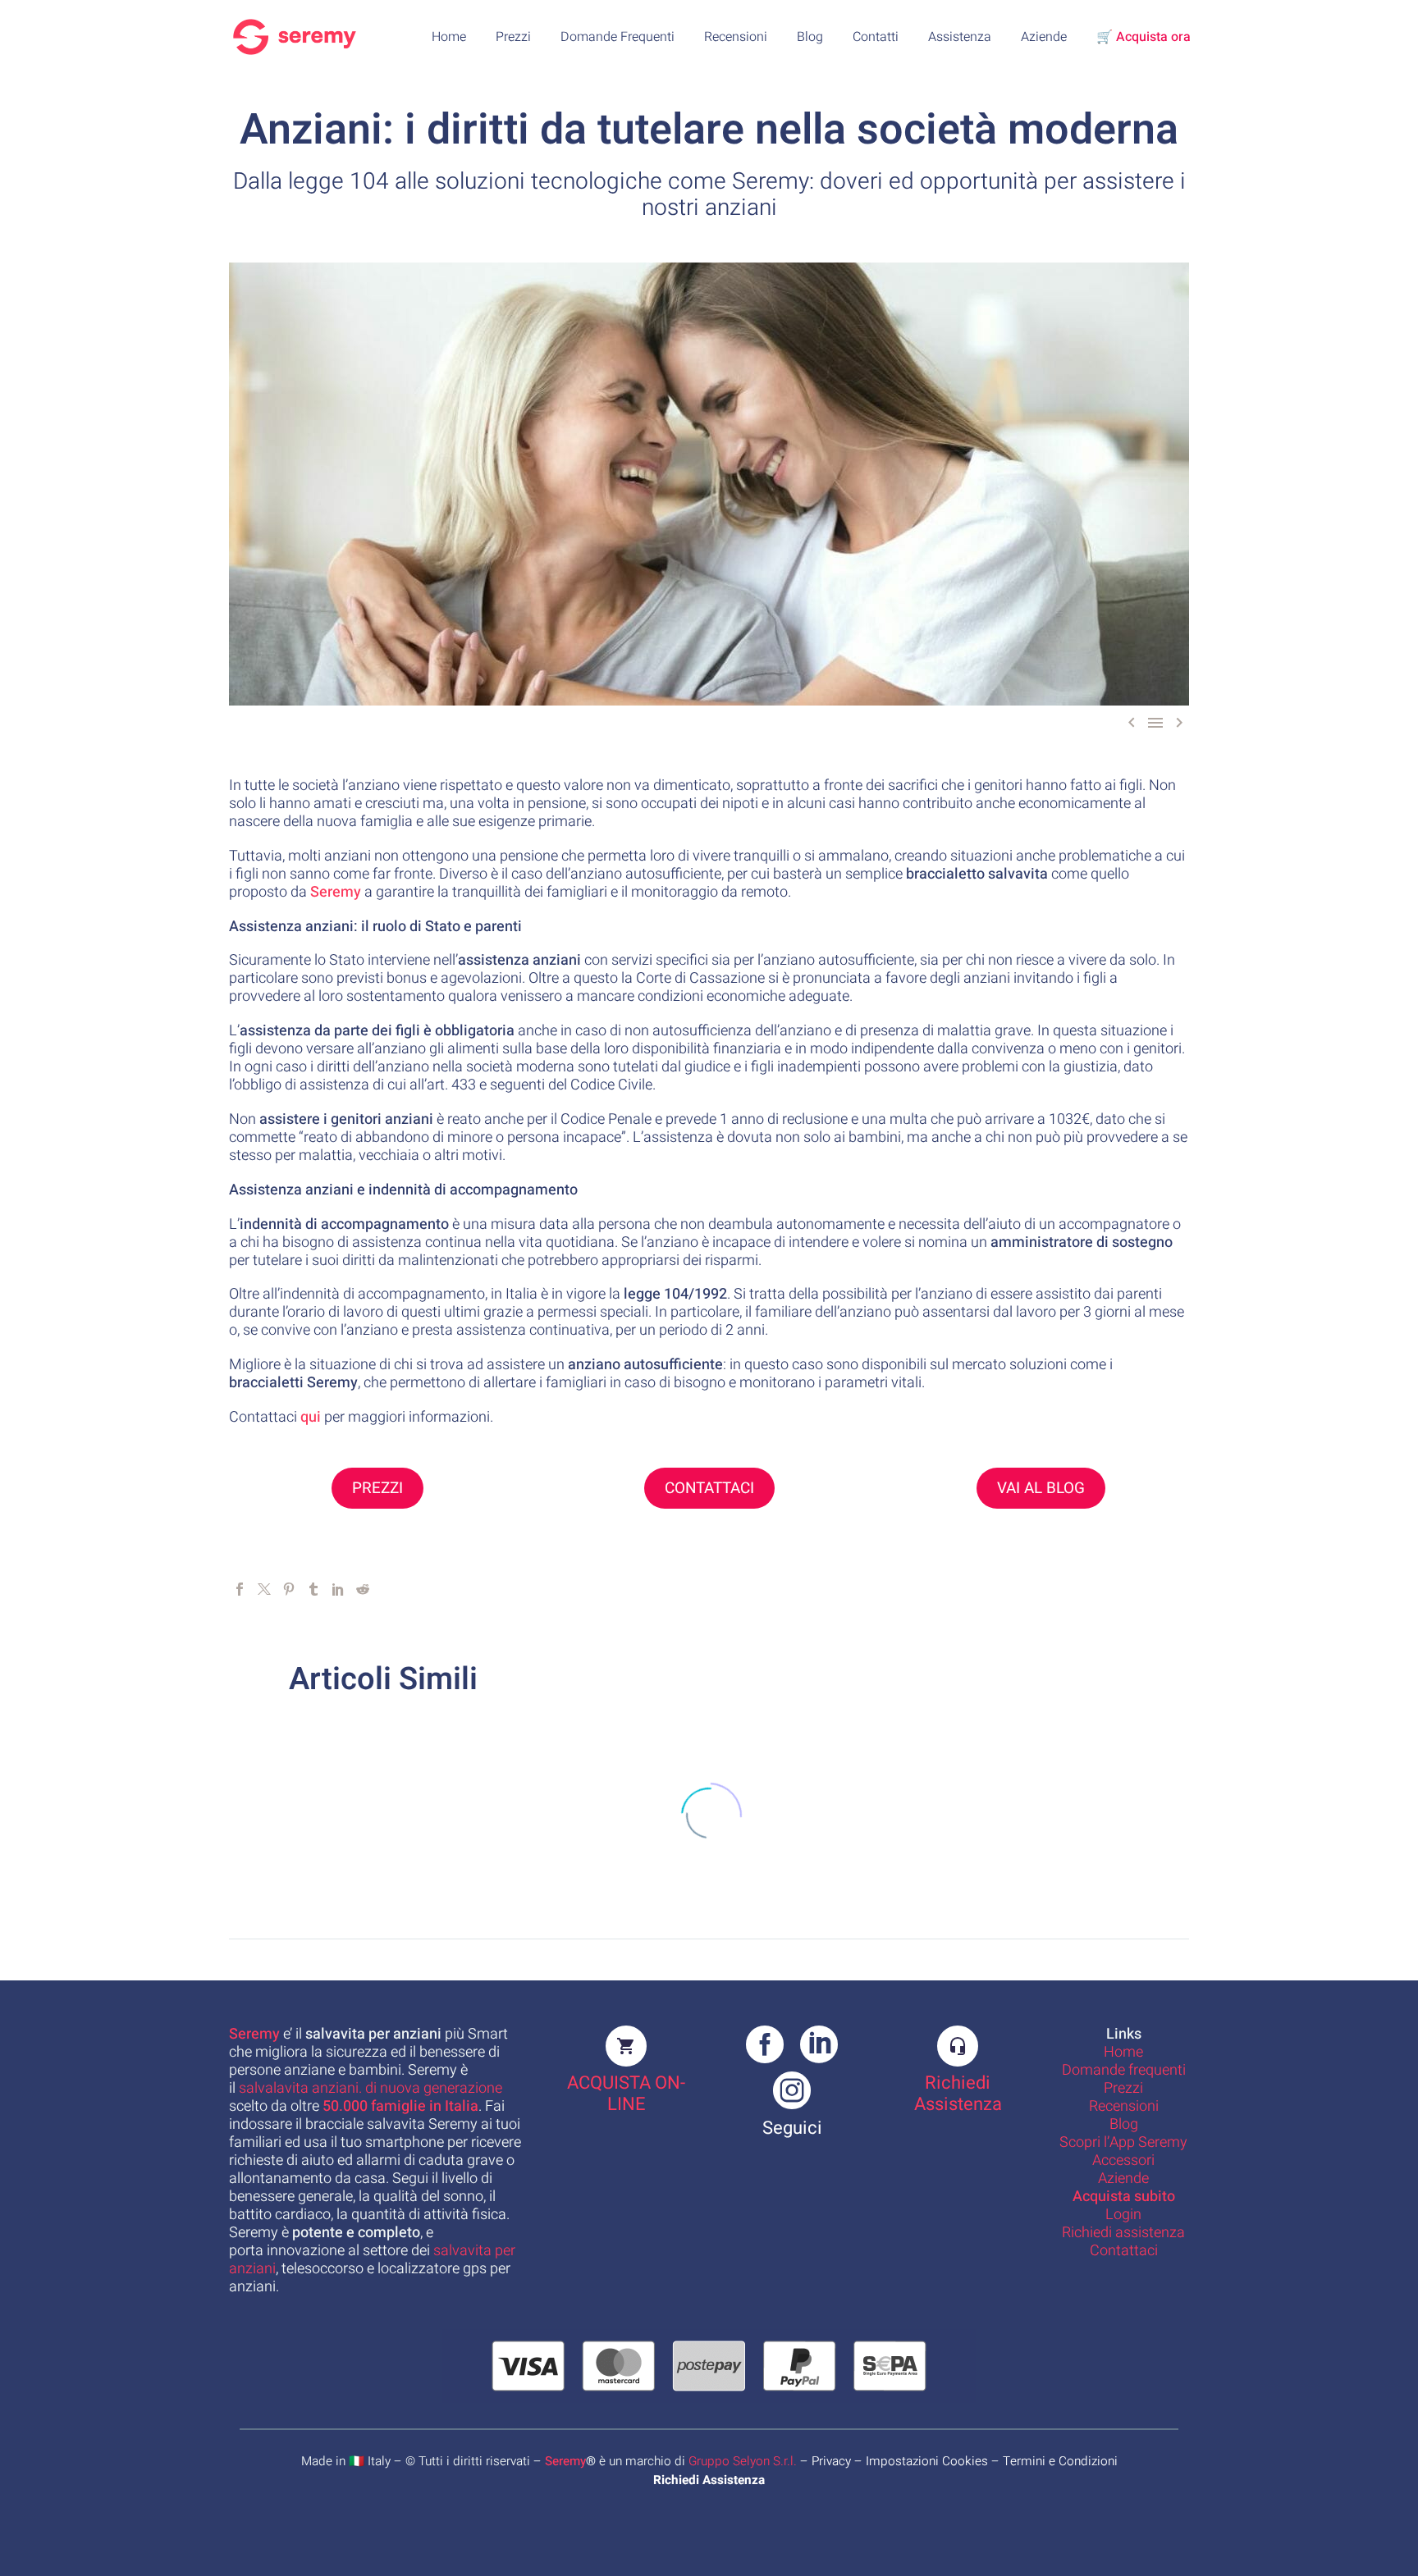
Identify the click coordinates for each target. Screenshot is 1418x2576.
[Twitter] (264, 1589)
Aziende (1044, 37)
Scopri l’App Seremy (1123, 2142)
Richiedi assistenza (1123, 2233)
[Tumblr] (313, 1589)
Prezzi (513, 37)
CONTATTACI (709, 1488)
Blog (810, 37)
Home (449, 37)
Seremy (565, 2461)
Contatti (876, 37)
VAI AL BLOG (1041, 1488)
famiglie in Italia (400, 2106)
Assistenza (960, 37)
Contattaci (1124, 2251)
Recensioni (736, 37)
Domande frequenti (1124, 2070)
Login (1123, 2215)
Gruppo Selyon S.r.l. (743, 2461)
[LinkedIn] (338, 1589)
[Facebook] (240, 1589)
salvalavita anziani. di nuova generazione (371, 2088)
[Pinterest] (289, 1589)
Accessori (1123, 2160)
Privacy (831, 2461)
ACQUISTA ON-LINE (626, 2094)
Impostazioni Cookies (927, 2461)
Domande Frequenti (618, 37)
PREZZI (377, 1488)
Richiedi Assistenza (958, 2094)
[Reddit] (363, 1589)
